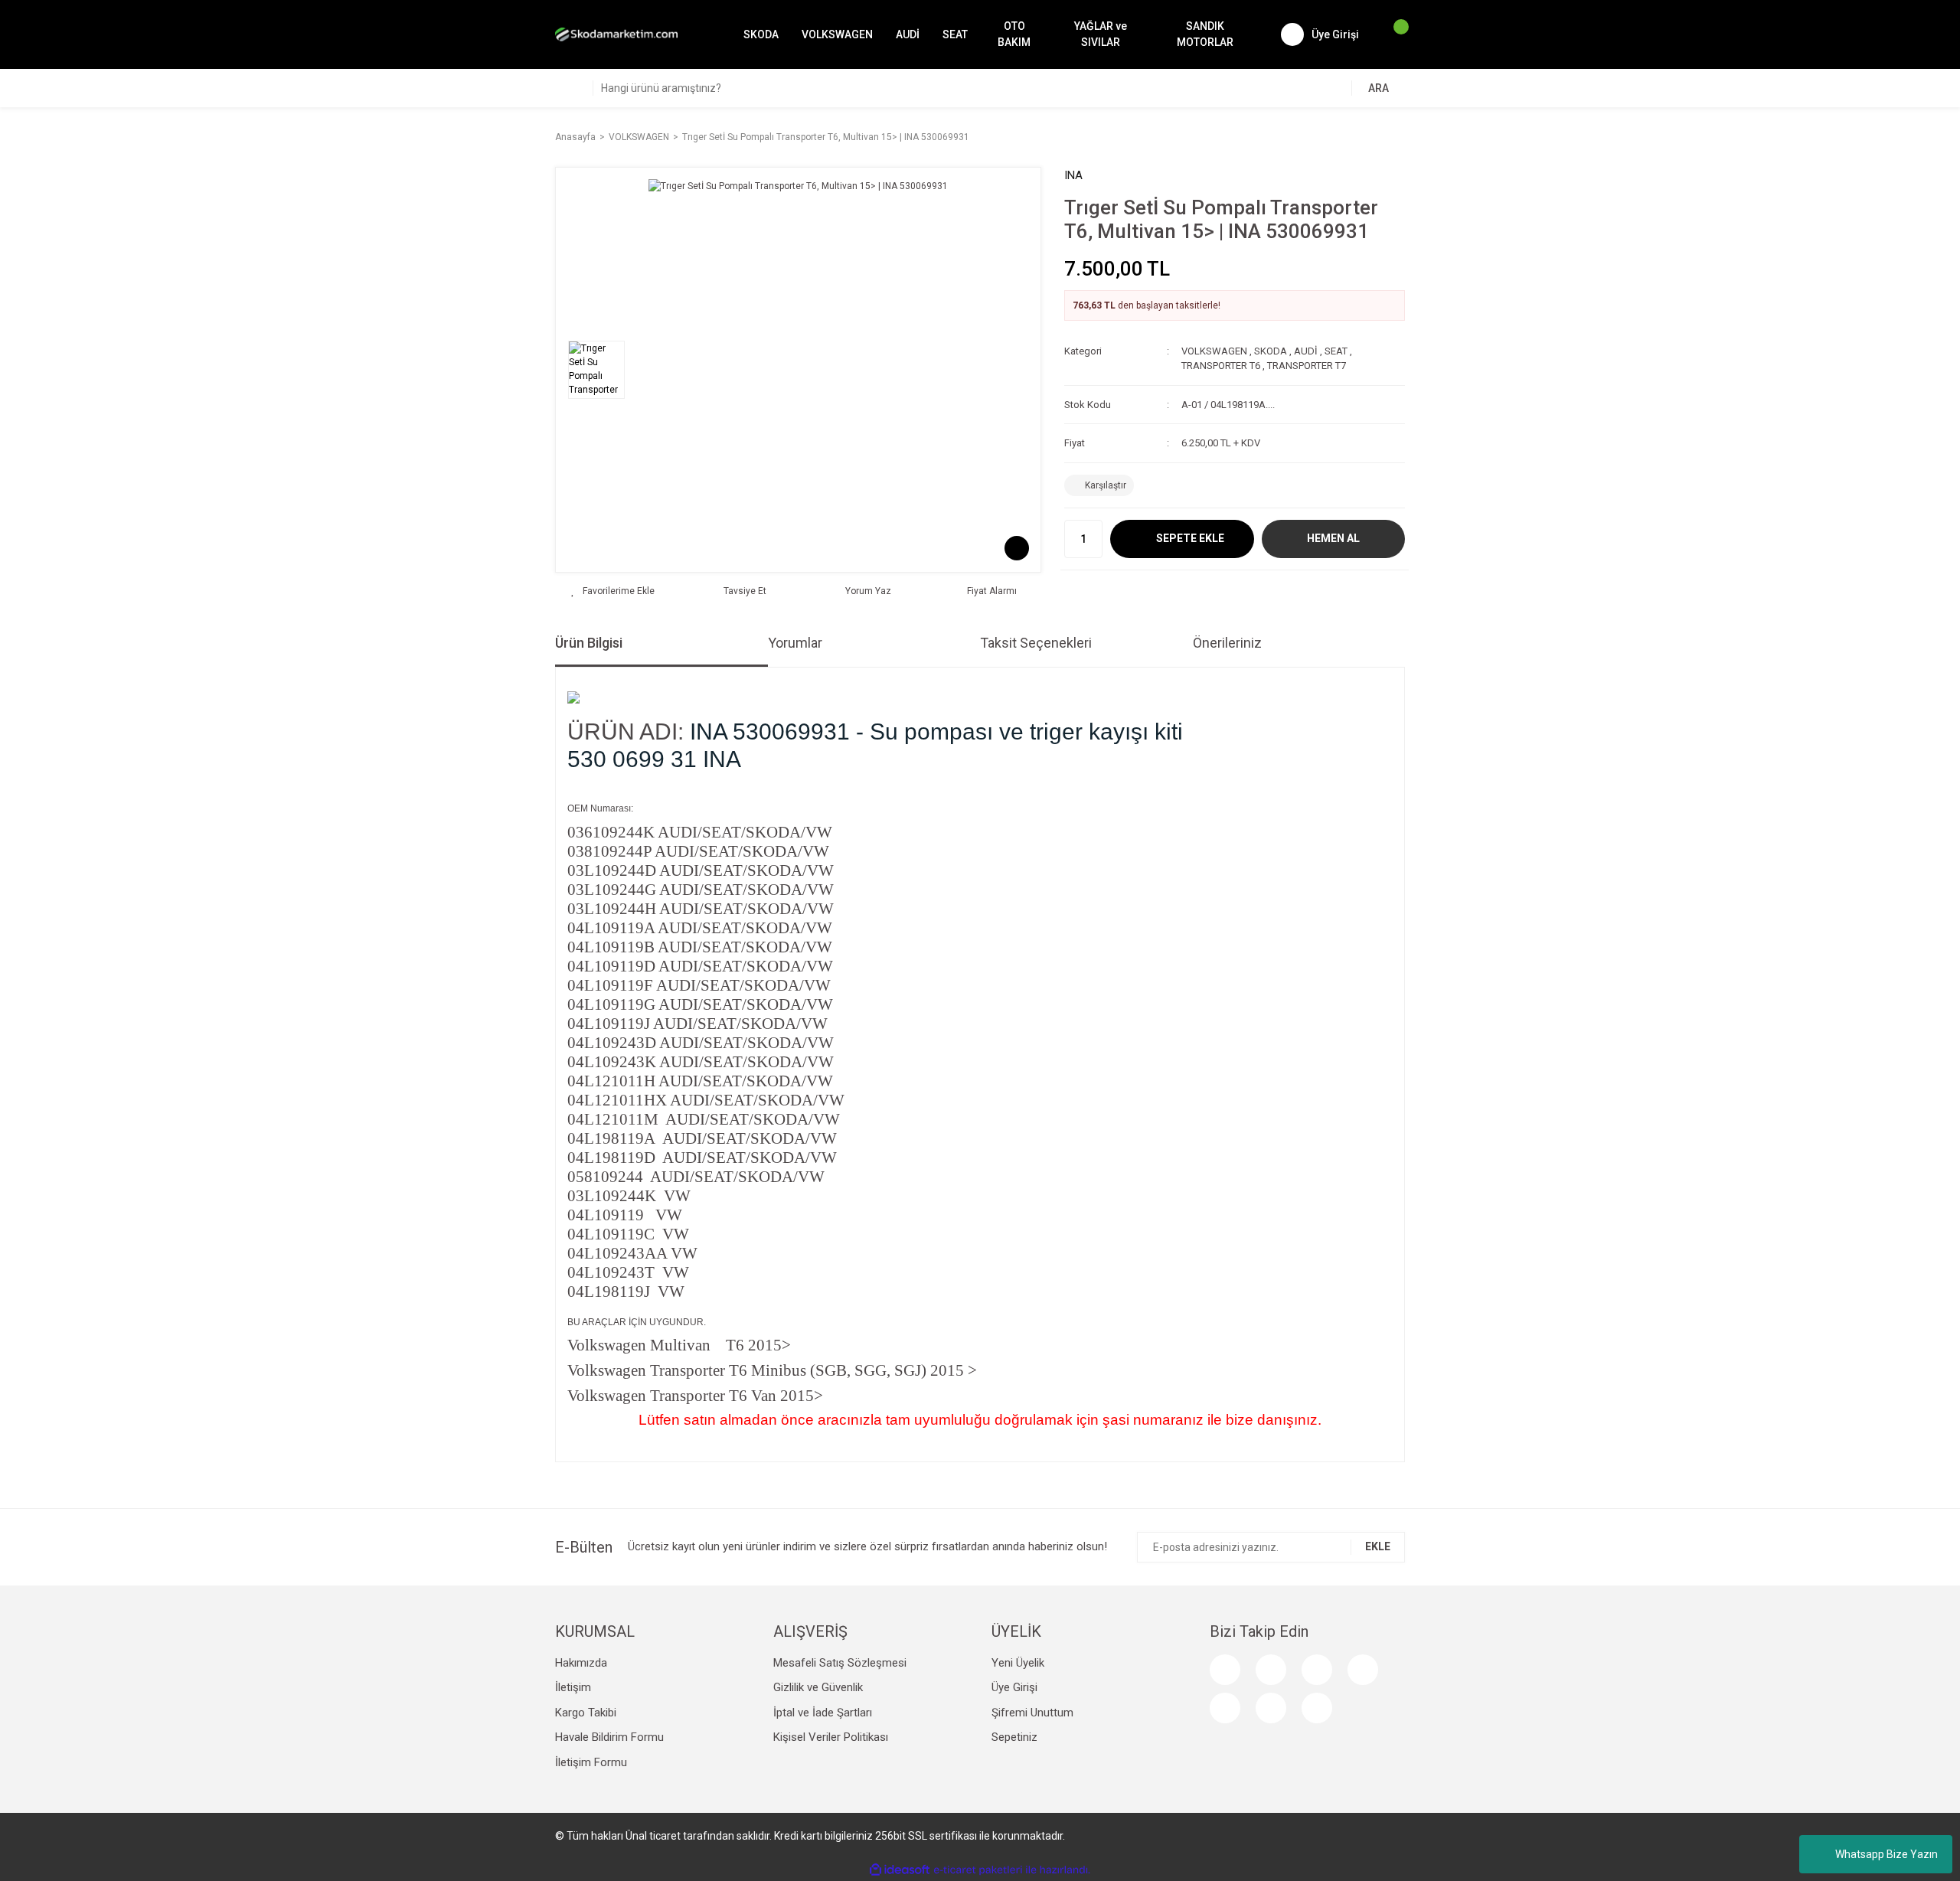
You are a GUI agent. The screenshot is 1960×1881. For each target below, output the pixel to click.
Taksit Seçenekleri (1036, 643)
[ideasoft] (900, 1870)
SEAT (1336, 351)
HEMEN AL (1333, 538)
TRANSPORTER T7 (1307, 366)
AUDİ (1306, 351)
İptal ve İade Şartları (823, 1713)
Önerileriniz (1227, 643)
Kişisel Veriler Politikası (831, 1737)
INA (1073, 175)
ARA (1379, 88)
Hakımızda (581, 1663)
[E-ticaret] (978, 1870)
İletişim (573, 1687)
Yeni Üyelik (1018, 1663)
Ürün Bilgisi (589, 643)
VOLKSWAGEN (1214, 351)
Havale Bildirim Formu (609, 1737)
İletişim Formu (591, 1762)
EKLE (1378, 1546)
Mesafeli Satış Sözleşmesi (840, 1663)
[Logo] (616, 34)
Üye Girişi (1014, 1687)
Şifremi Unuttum (1032, 1713)
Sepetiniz (1014, 1737)
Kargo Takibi (586, 1713)
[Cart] (1393, 34)
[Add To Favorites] (613, 591)
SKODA (1271, 351)
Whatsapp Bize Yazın (1886, 1854)
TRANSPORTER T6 (1221, 366)
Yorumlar (795, 643)
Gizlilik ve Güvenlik (818, 1687)
